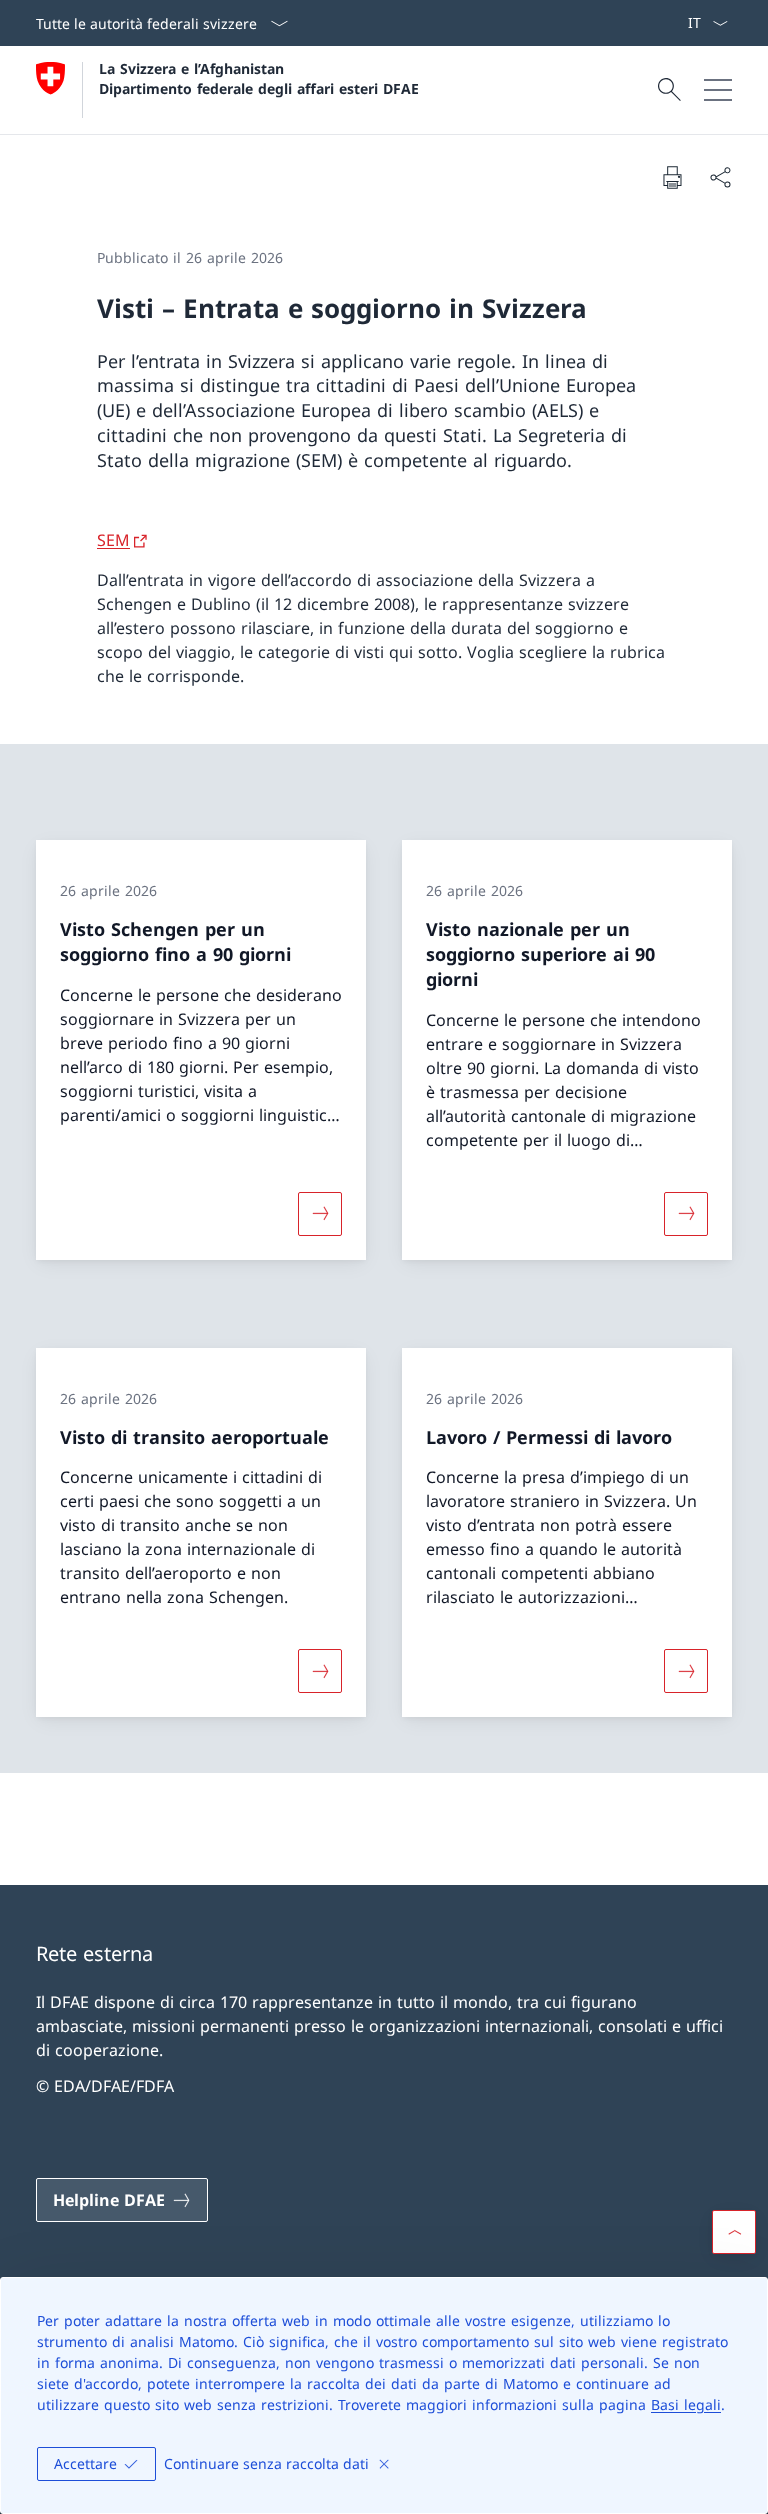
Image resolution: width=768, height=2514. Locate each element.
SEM (113, 540)
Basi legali (686, 2404)
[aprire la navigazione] (718, 90)
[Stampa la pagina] (672, 177)
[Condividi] (720, 177)
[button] (734, 2232)
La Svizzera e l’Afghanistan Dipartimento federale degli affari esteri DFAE (259, 78)
